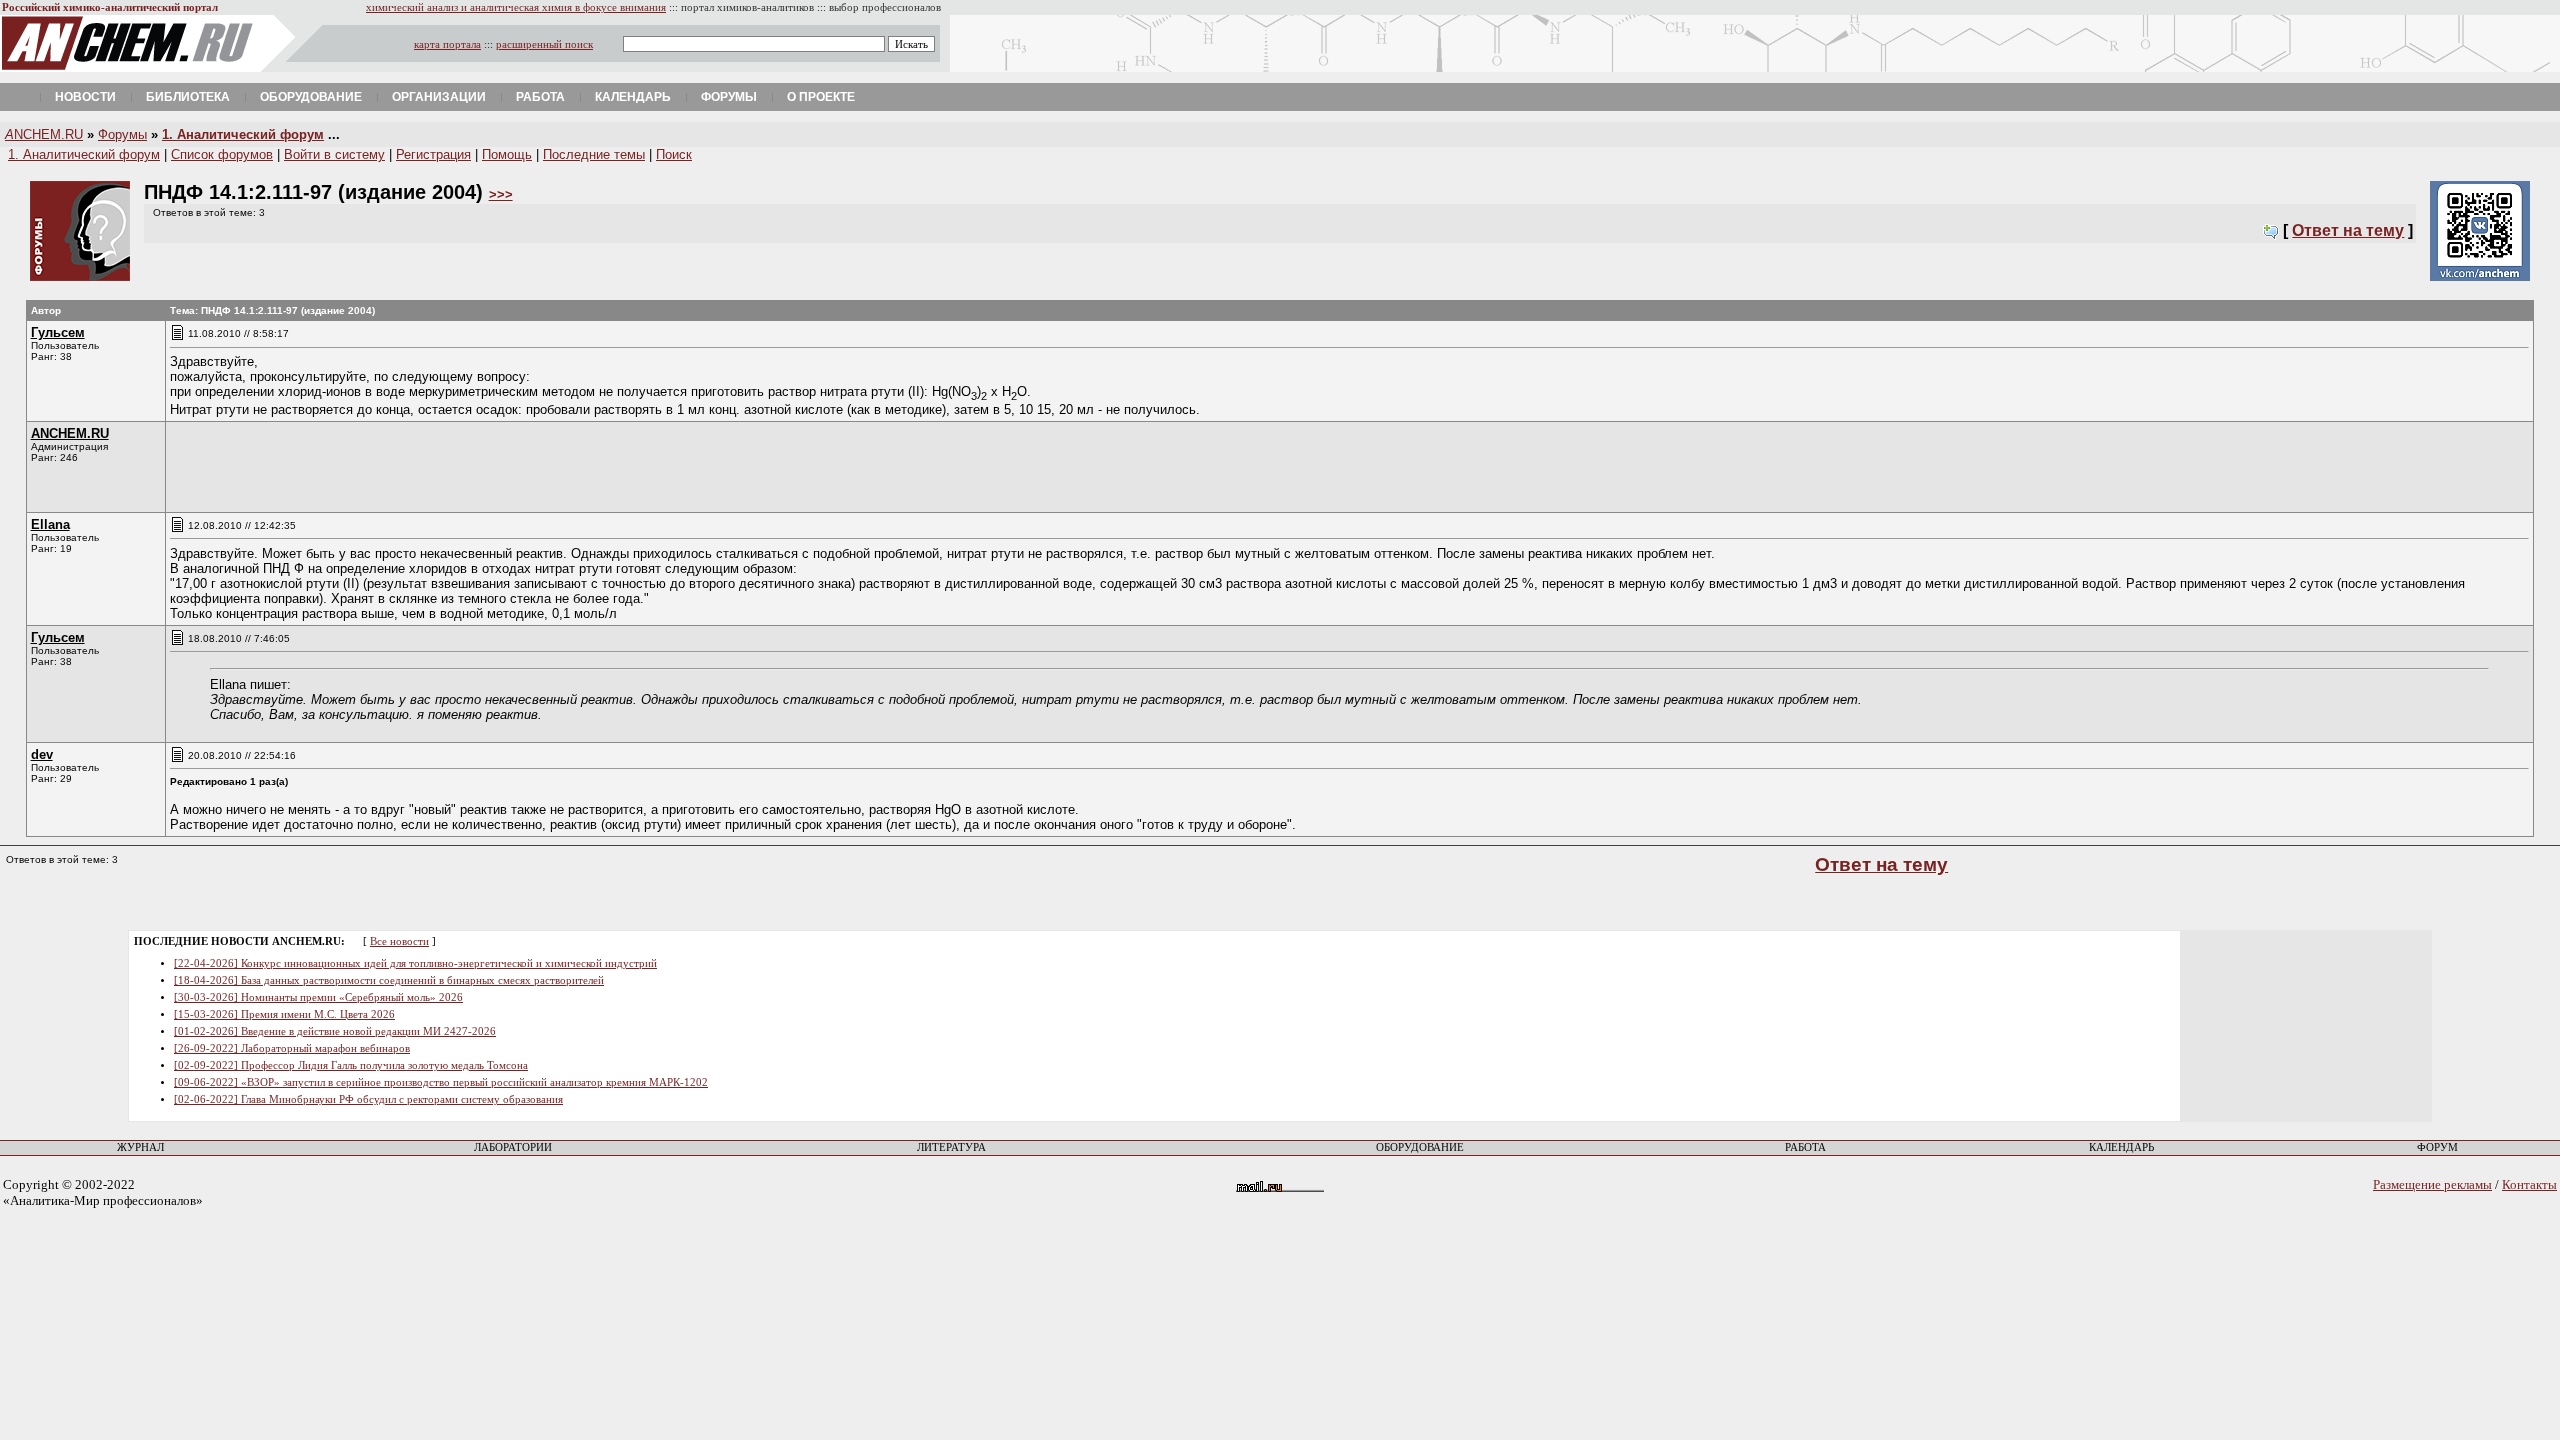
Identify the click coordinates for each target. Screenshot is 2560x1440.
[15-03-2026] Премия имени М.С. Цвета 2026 (284, 1014)
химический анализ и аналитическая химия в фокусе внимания (516, 7)
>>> (501, 194)
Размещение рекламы (2432, 1184)
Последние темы (594, 154)
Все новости (399, 941)
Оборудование (311, 97)
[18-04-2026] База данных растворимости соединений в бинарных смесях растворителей (389, 980)
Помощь (507, 154)
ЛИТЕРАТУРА (951, 1147)
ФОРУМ (2437, 1147)
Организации (439, 97)
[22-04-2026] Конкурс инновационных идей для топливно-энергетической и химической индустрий (415, 963)
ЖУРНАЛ (140, 1147)
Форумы (729, 97)
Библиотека (188, 97)
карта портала (447, 44)
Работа (540, 97)
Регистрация (433, 154)
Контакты (2529, 1184)
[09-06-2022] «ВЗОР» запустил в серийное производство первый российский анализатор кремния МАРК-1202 (441, 1082)
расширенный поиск (544, 44)
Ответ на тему (2348, 230)
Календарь (633, 97)
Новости (85, 97)
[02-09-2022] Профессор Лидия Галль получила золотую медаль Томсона (351, 1065)
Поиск (674, 154)
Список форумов (222, 154)
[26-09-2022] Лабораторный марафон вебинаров (292, 1048)
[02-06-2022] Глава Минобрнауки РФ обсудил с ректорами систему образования (368, 1099)
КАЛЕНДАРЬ (2121, 1147)
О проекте (821, 97)
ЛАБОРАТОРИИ (513, 1147)
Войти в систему (334, 154)
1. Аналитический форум (243, 134)
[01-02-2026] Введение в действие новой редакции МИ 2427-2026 (335, 1031)
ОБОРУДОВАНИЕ (1420, 1147)
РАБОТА (1805, 1147)
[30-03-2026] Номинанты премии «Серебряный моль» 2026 (318, 997)
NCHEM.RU (44, 134)
